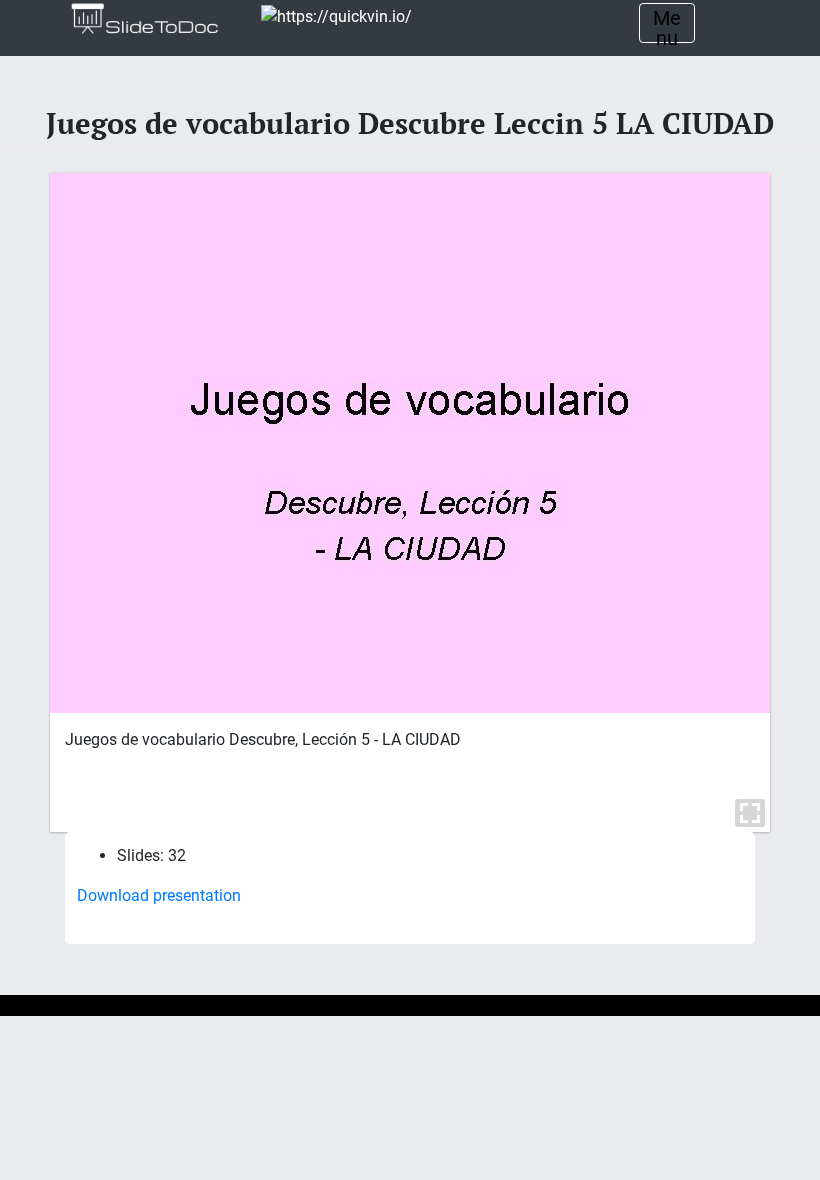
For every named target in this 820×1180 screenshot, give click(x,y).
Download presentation (159, 895)
